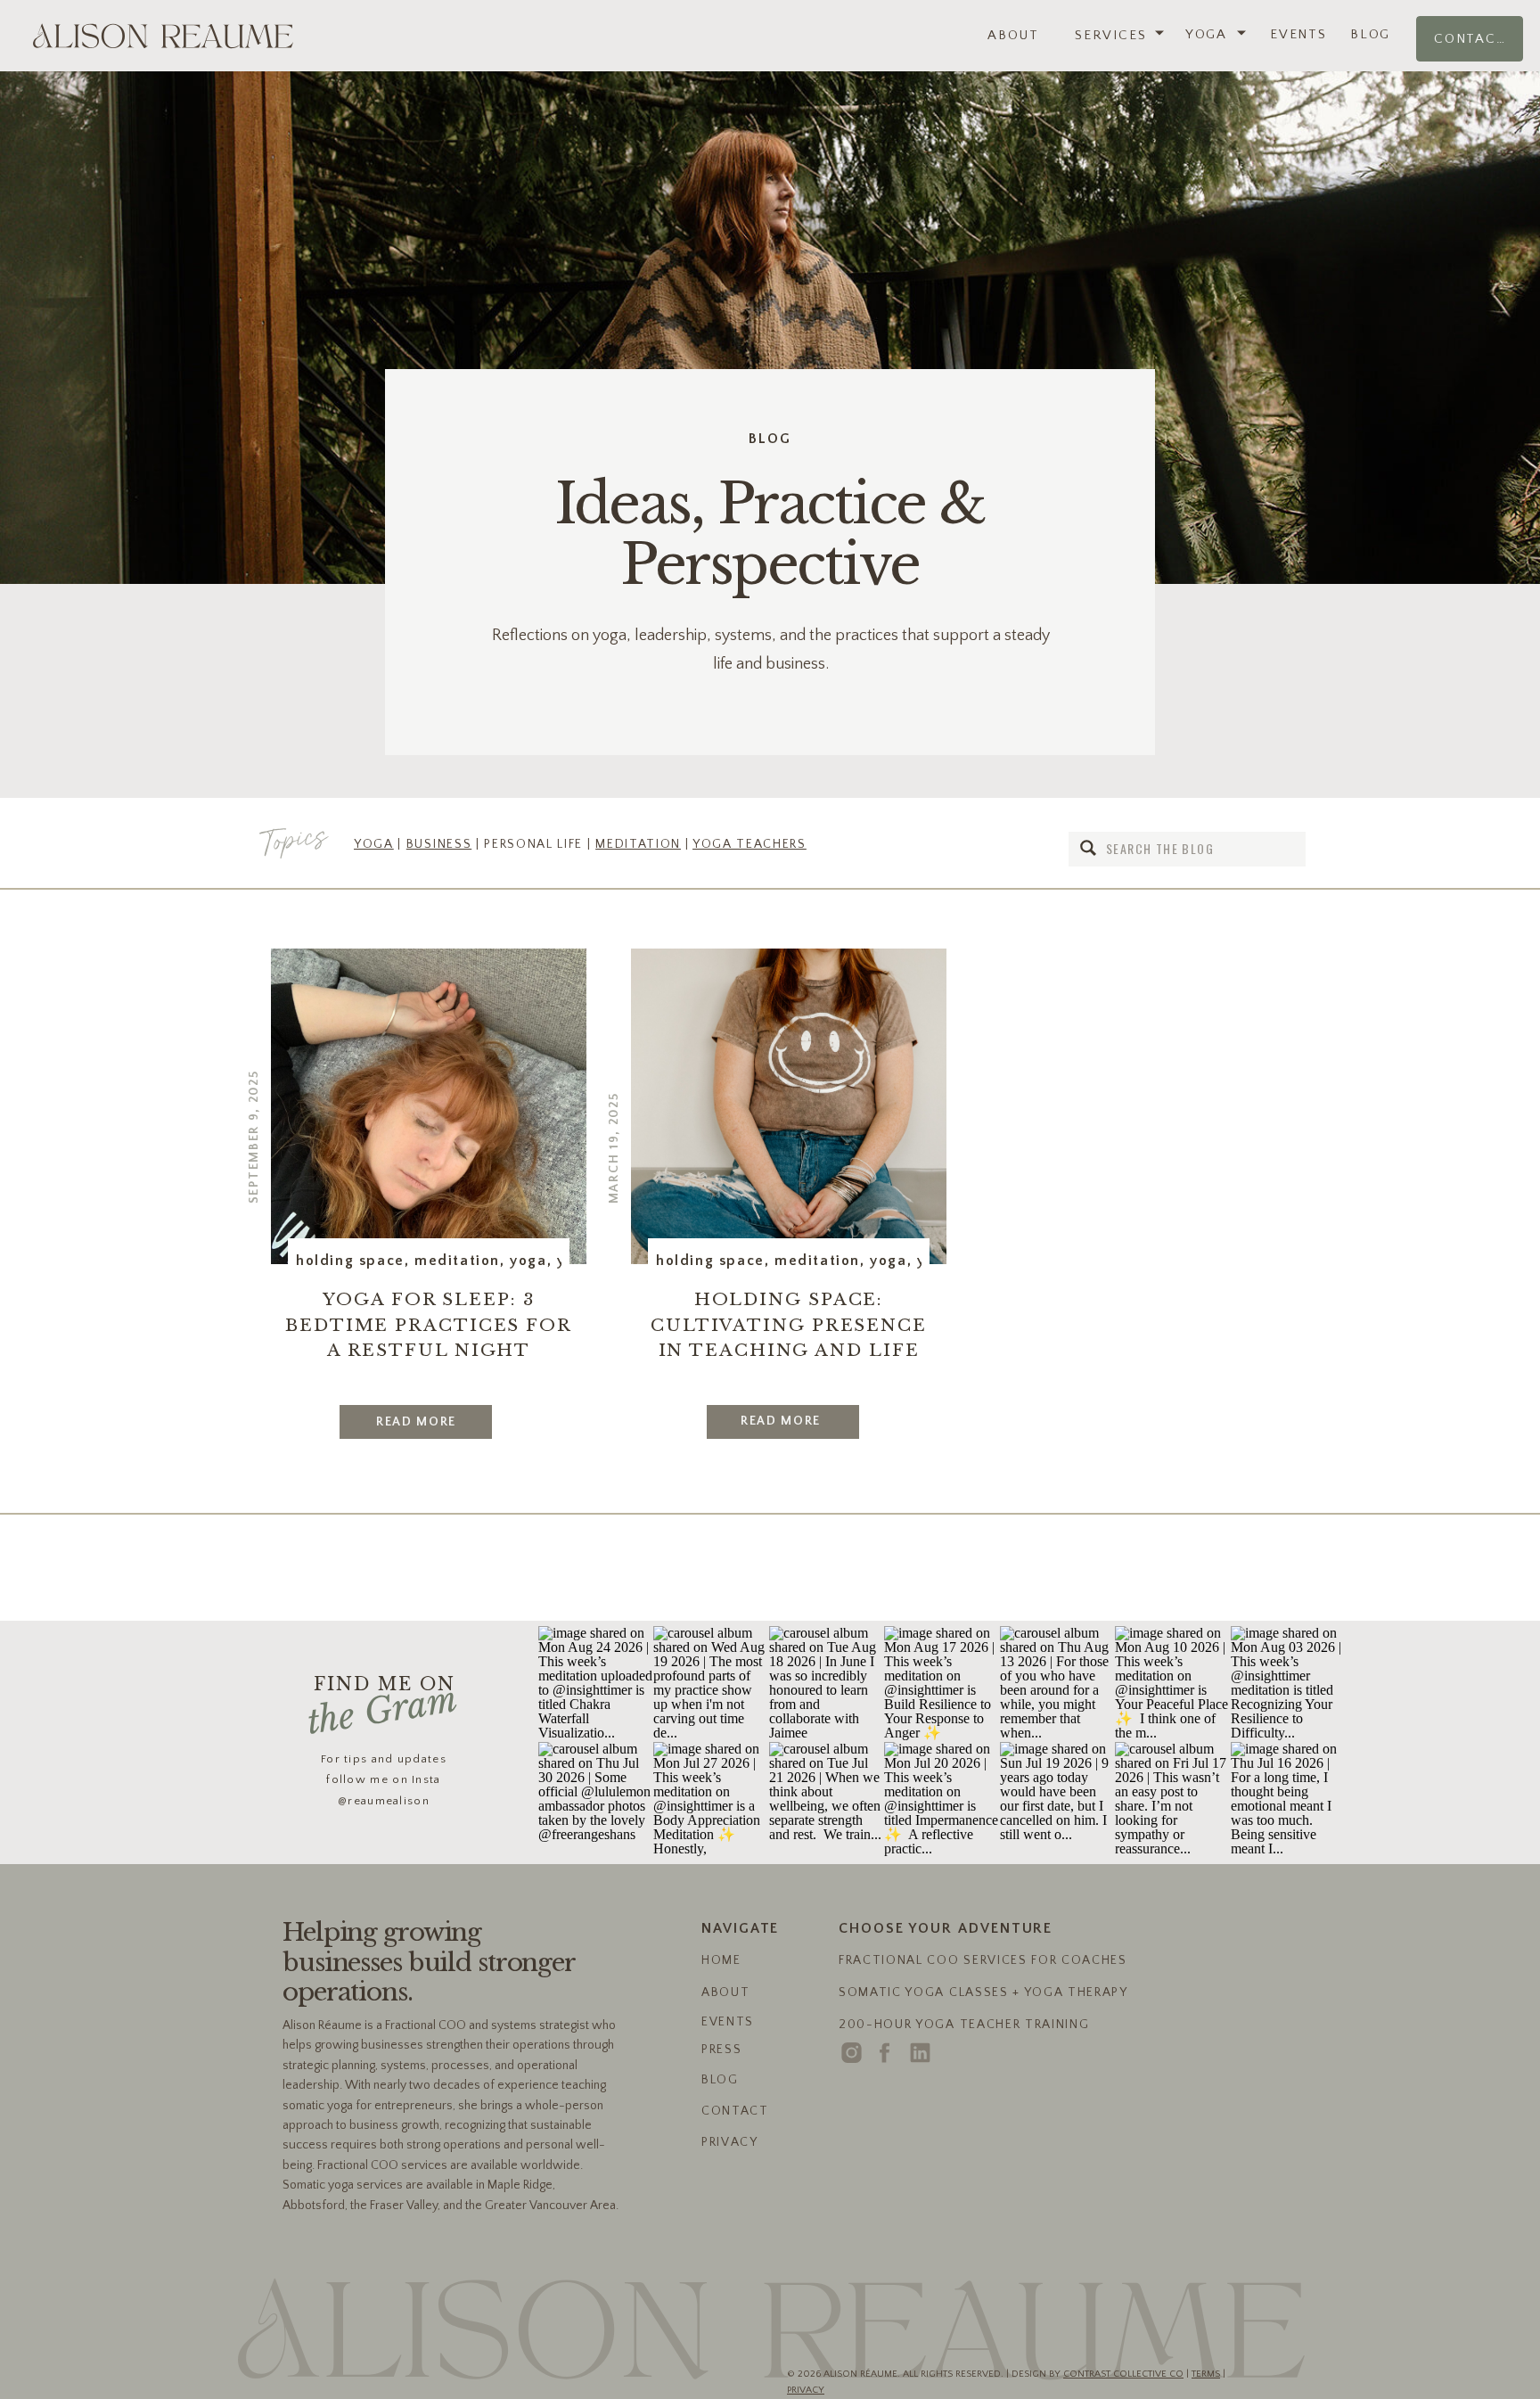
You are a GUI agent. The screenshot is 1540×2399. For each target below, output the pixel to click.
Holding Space (350, 1261)
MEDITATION (638, 844)
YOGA (374, 844)
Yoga (528, 1261)
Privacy (806, 2390)
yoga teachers (750, 844)
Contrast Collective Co (1123, 2374)
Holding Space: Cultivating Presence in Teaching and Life (789, 1325)
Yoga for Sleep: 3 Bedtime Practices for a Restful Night (429, 1325)
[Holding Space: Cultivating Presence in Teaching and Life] (789, 1106)
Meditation (457, 1261)
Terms (1206, 2374)
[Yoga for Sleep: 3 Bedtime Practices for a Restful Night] (429, 1106)
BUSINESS (439, 844)
